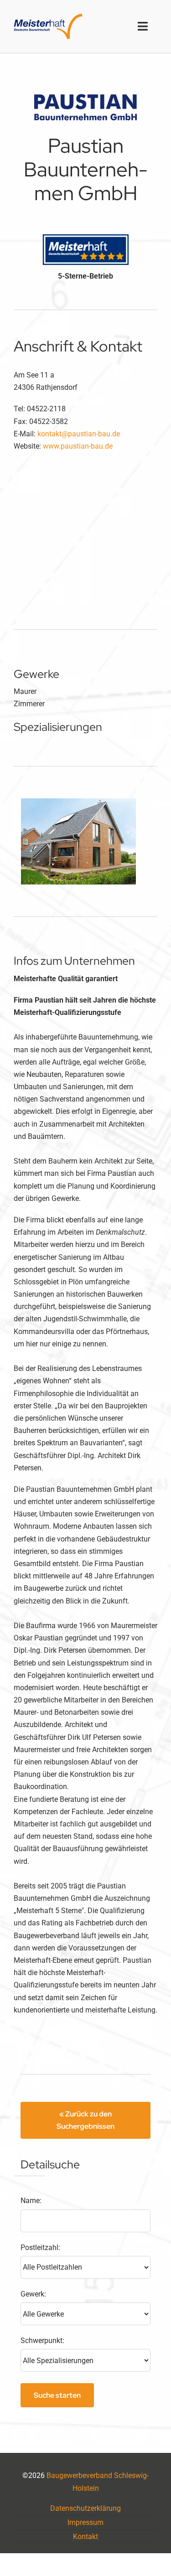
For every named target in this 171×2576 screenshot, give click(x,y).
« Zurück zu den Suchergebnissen (85, 2120)
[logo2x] (48, 17)
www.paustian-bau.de (78, 446)
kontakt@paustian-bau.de (79, 434)
